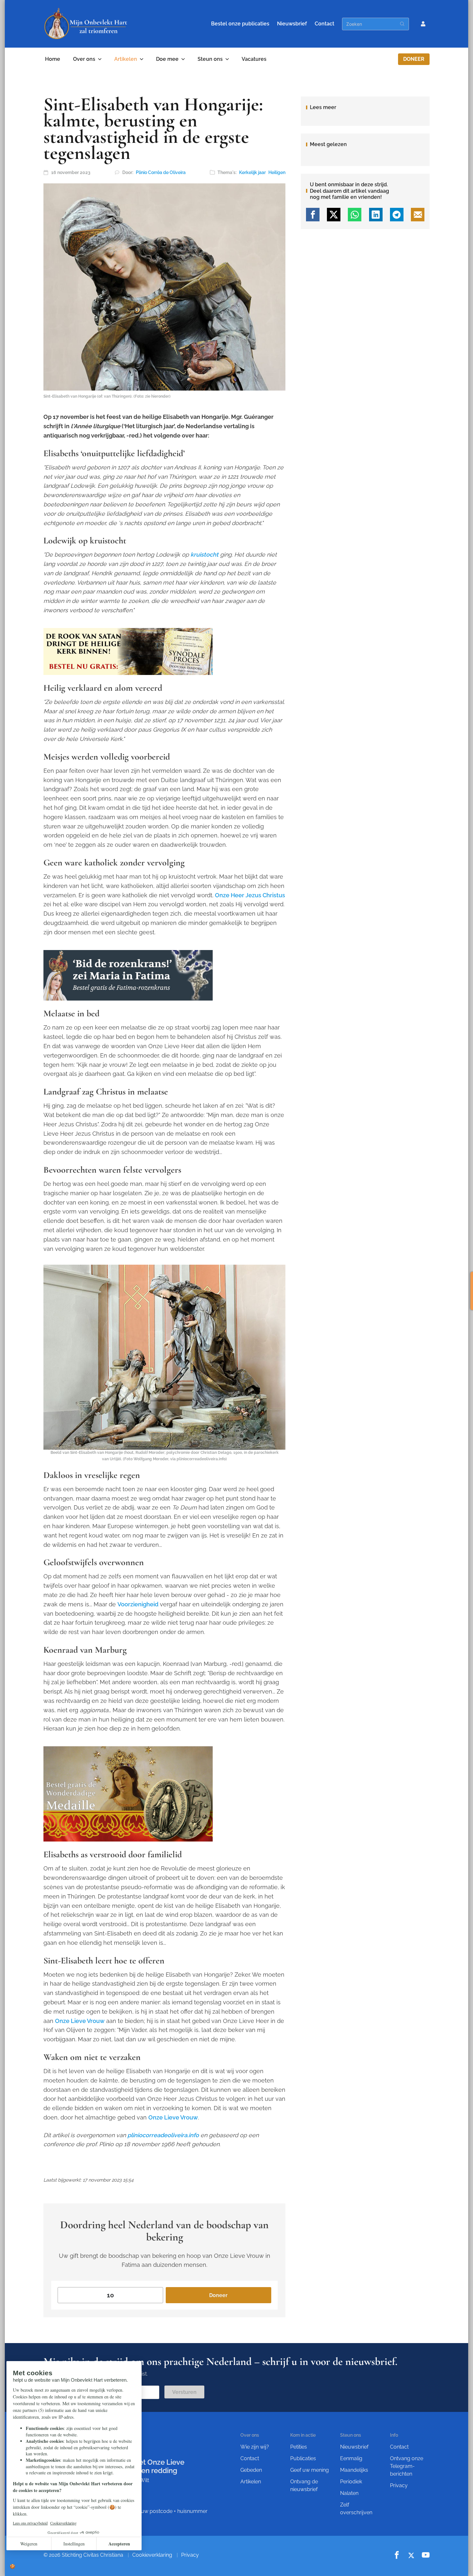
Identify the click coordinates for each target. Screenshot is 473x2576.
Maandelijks (354, 2470)
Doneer (414, 59)
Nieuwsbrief (292, 24)
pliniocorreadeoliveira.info (163, 2135)
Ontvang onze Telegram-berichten (407, 2466)
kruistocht (204, 554)
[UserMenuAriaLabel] (423, 24)
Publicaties (303, 2458)
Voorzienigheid (138, 1604)
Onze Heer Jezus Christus (250, 895)
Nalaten (349, 2493)
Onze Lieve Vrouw (80, 2021)
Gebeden (251, 2470)
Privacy (399, 2485)
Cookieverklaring (152, 2555)
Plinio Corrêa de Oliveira (161, 172)
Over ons (84, 59)
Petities (299, 2447)
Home (53, 59)
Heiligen (277, 172)
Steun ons (210, 59)
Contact (325, 24)
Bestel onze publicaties (240, 24)
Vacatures (254, 59)
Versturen (184, 2392)
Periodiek (351, 2482)
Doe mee (167, 59)
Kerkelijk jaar (252, 172)
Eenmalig (351, 2458)
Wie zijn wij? (255, 2447)
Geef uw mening (310, 2470)
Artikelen (126, 59)
